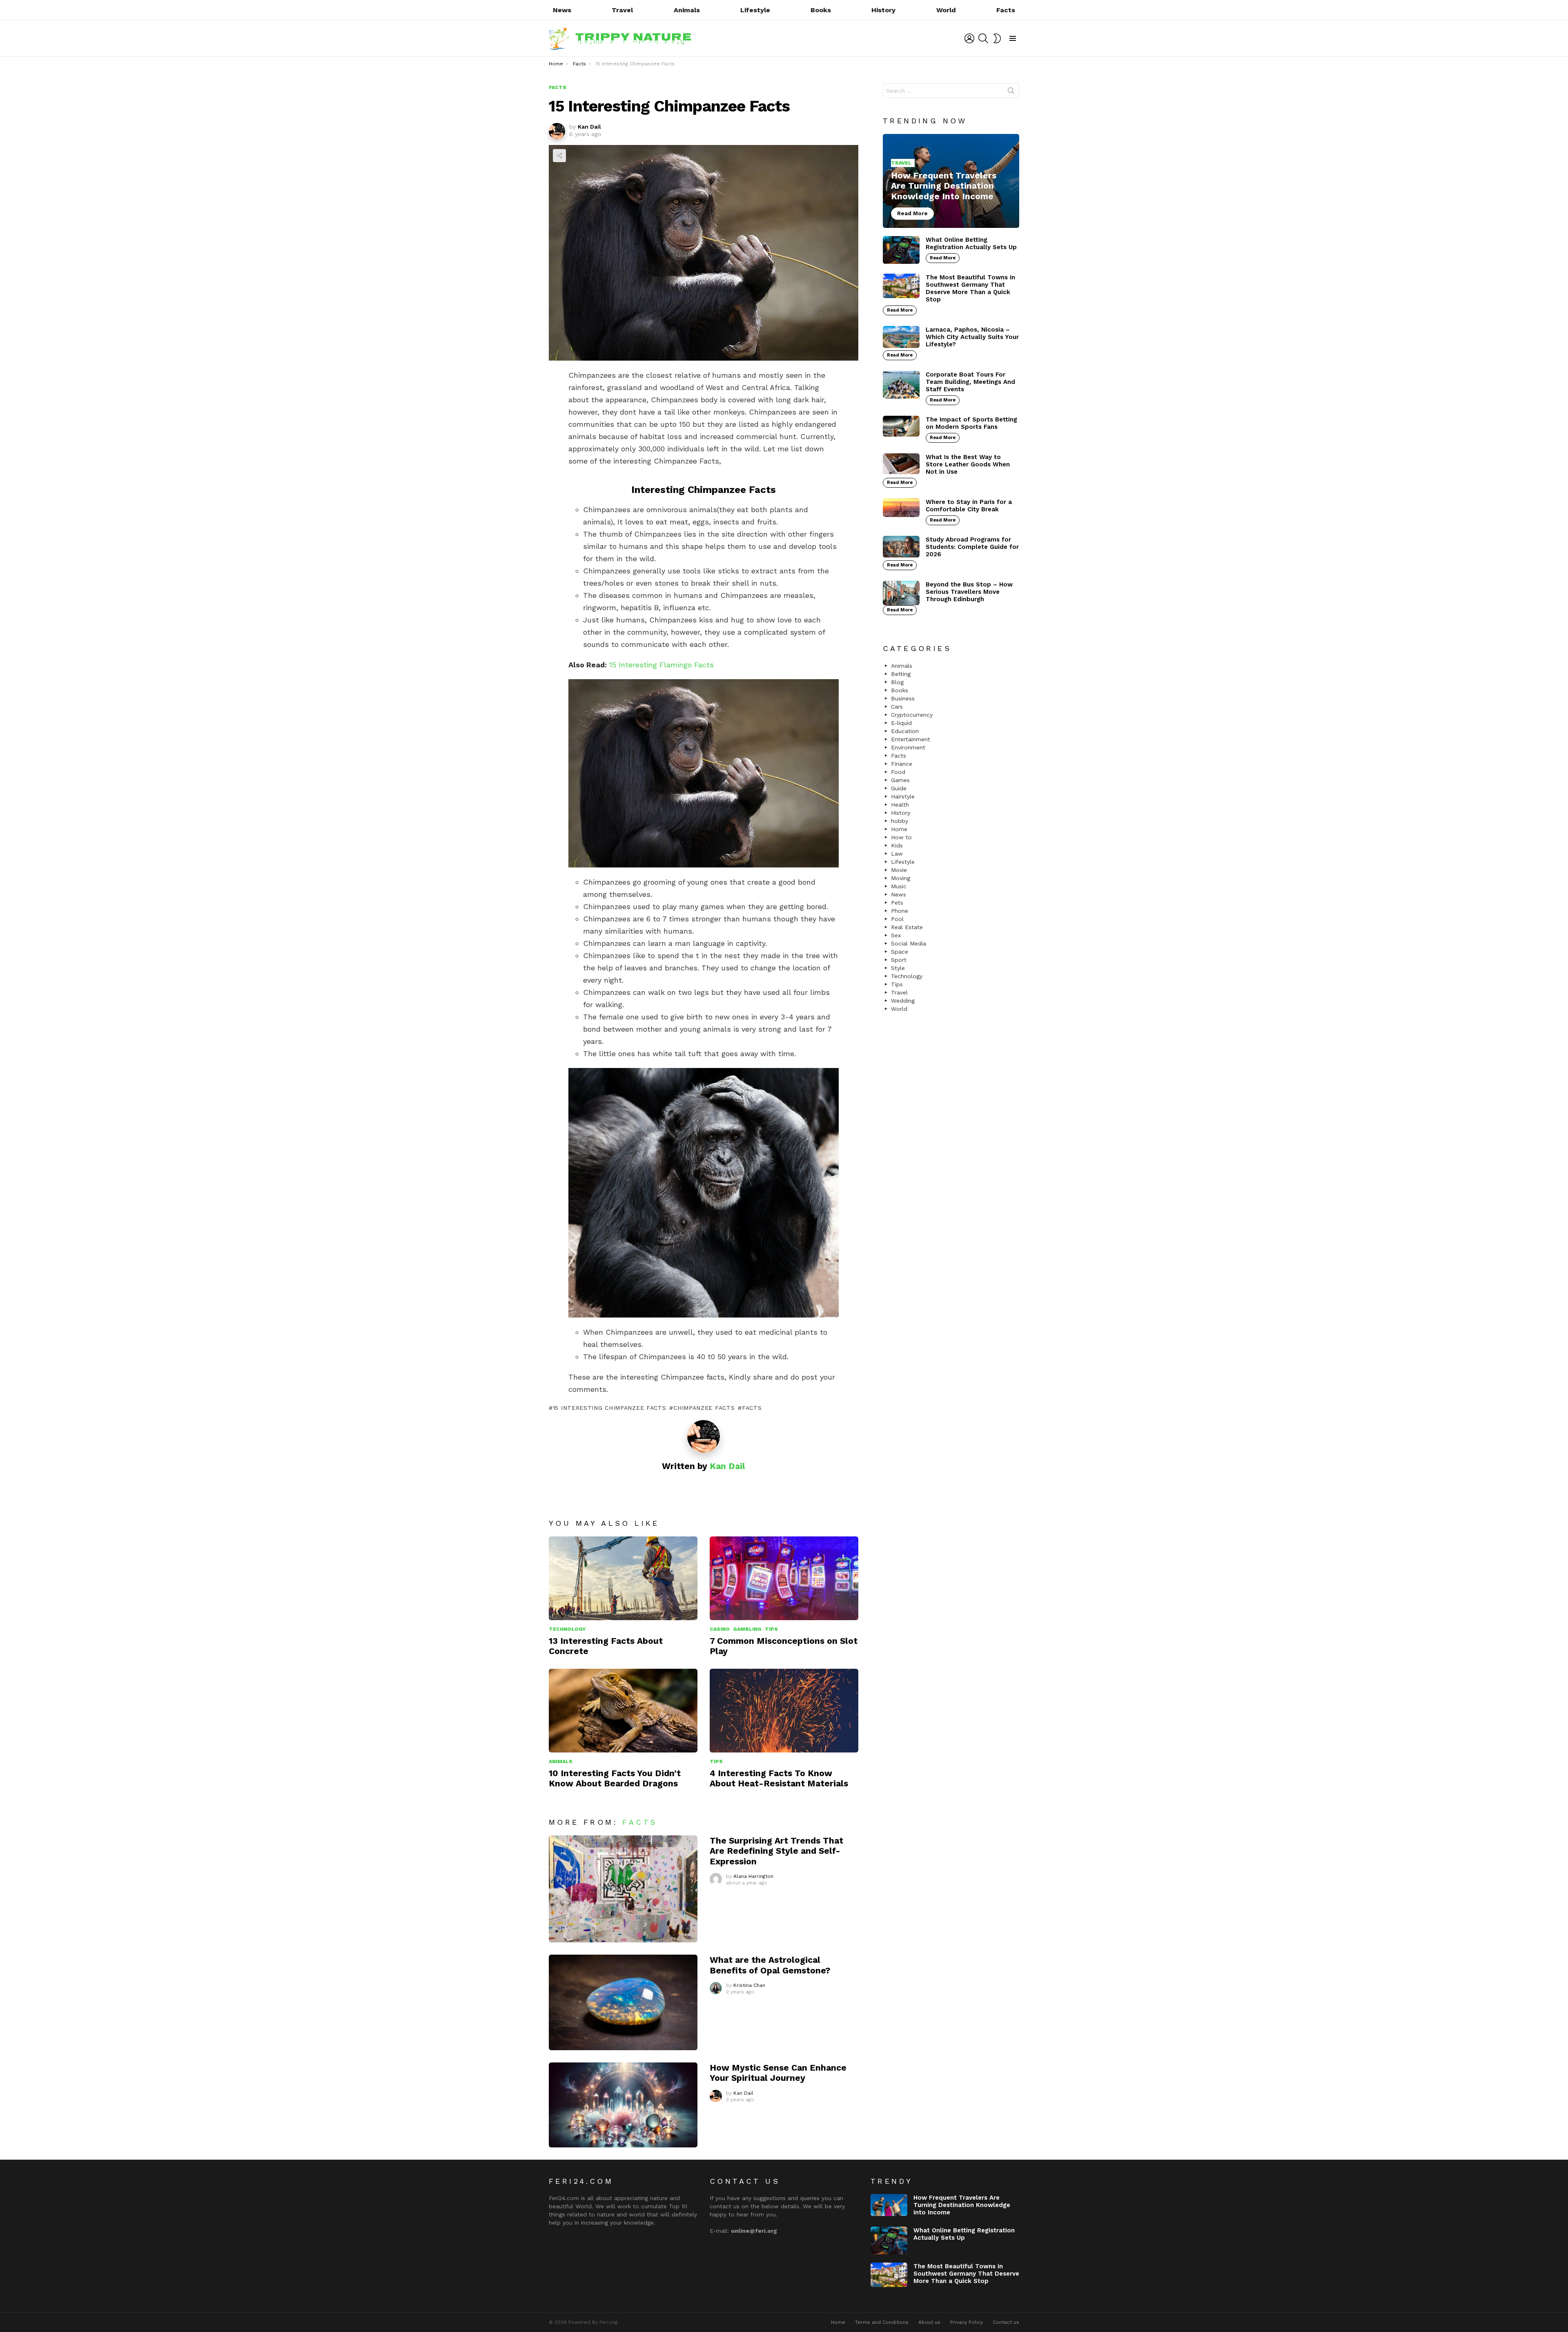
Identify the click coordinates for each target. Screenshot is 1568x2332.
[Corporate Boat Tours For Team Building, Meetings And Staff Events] (901, 385)
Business (903, 698)
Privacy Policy (967, 2322)
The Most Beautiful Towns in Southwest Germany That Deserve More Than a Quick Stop (970, 288)
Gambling (747, 1629)
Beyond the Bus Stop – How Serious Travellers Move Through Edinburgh (969, 592)
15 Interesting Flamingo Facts (661, 665)
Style (898, 968)
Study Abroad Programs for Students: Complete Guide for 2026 (972, 547)
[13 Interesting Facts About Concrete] (623, 1578)
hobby (900, 821)
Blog (897, 682)
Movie (899, 870)
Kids (897, 845)
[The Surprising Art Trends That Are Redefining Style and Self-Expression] (623, 1889)
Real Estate (907, 927)
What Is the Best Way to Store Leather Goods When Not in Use (968, 464)
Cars (897, 707)
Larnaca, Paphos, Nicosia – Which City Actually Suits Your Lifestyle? (972, 337)
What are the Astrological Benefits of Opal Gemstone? (770, 1965)
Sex (896, 935)
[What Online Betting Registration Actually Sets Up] (901, 250)
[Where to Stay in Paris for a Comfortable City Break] (901, 508)
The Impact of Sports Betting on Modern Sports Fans (971, 423)
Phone (900, 911)
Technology (567, 1629)
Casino (720, 1629)
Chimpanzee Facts (704, 1408)
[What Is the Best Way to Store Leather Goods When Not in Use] (901, 464)
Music (899, 886)
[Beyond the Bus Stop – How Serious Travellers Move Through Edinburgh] (901, 593)
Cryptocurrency (912, 715)
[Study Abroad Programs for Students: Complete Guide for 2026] (901, 547)
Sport (899, 960)
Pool (897, 919)
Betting (901, 674)
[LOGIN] (969, 38)
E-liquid (901, 723)
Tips (771, 1629)
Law (897, 854)
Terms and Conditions (882, 2322)
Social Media (909, 943)
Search (1011, 92)
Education (905, 731)
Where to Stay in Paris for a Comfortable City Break (969, 506)
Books (821, 10)
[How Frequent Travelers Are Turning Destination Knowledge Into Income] (951, 181)
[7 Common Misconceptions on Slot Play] (784, 1578)
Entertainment (911, 739)
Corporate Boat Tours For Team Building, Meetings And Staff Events (970, 382)
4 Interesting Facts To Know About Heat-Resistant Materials (779, 1778)
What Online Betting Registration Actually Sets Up (971, 243)
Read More (943, 258)
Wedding (903, 1001)
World (946, 10)
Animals (687, 10)
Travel (622, 10)
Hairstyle (903, 796)
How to (901, 837)
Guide (899, 788)
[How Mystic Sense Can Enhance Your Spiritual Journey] (623, 2105)
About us (929, 2322)
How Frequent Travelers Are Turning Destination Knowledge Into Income (962, 2205)
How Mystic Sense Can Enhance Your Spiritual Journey (778, 2073)
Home (899, 829)
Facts (1006, 10)
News (562, 10)
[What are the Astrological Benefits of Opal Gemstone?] (623, 2002)
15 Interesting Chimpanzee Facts (609, 1408)
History (883, 10)
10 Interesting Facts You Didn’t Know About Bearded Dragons (615, 1778)
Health (900, 805)
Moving (901, 878)
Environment (908, 747)
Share (559, 156)
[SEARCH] (983, 38)
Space (900, 952)
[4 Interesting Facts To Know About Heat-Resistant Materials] (784, 1711)
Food (898, 772)
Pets (897, 903)
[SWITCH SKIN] (997, 38)
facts (752, 1408)
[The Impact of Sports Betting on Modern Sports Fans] (901, 426)
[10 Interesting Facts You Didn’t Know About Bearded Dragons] (623, 1711)
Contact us (1006, 2322)
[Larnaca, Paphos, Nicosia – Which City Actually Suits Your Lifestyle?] (901, 337)
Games (900, 780)
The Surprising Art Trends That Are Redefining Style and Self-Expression (776, 1851)
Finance (902, 764)
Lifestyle (755, 10)
